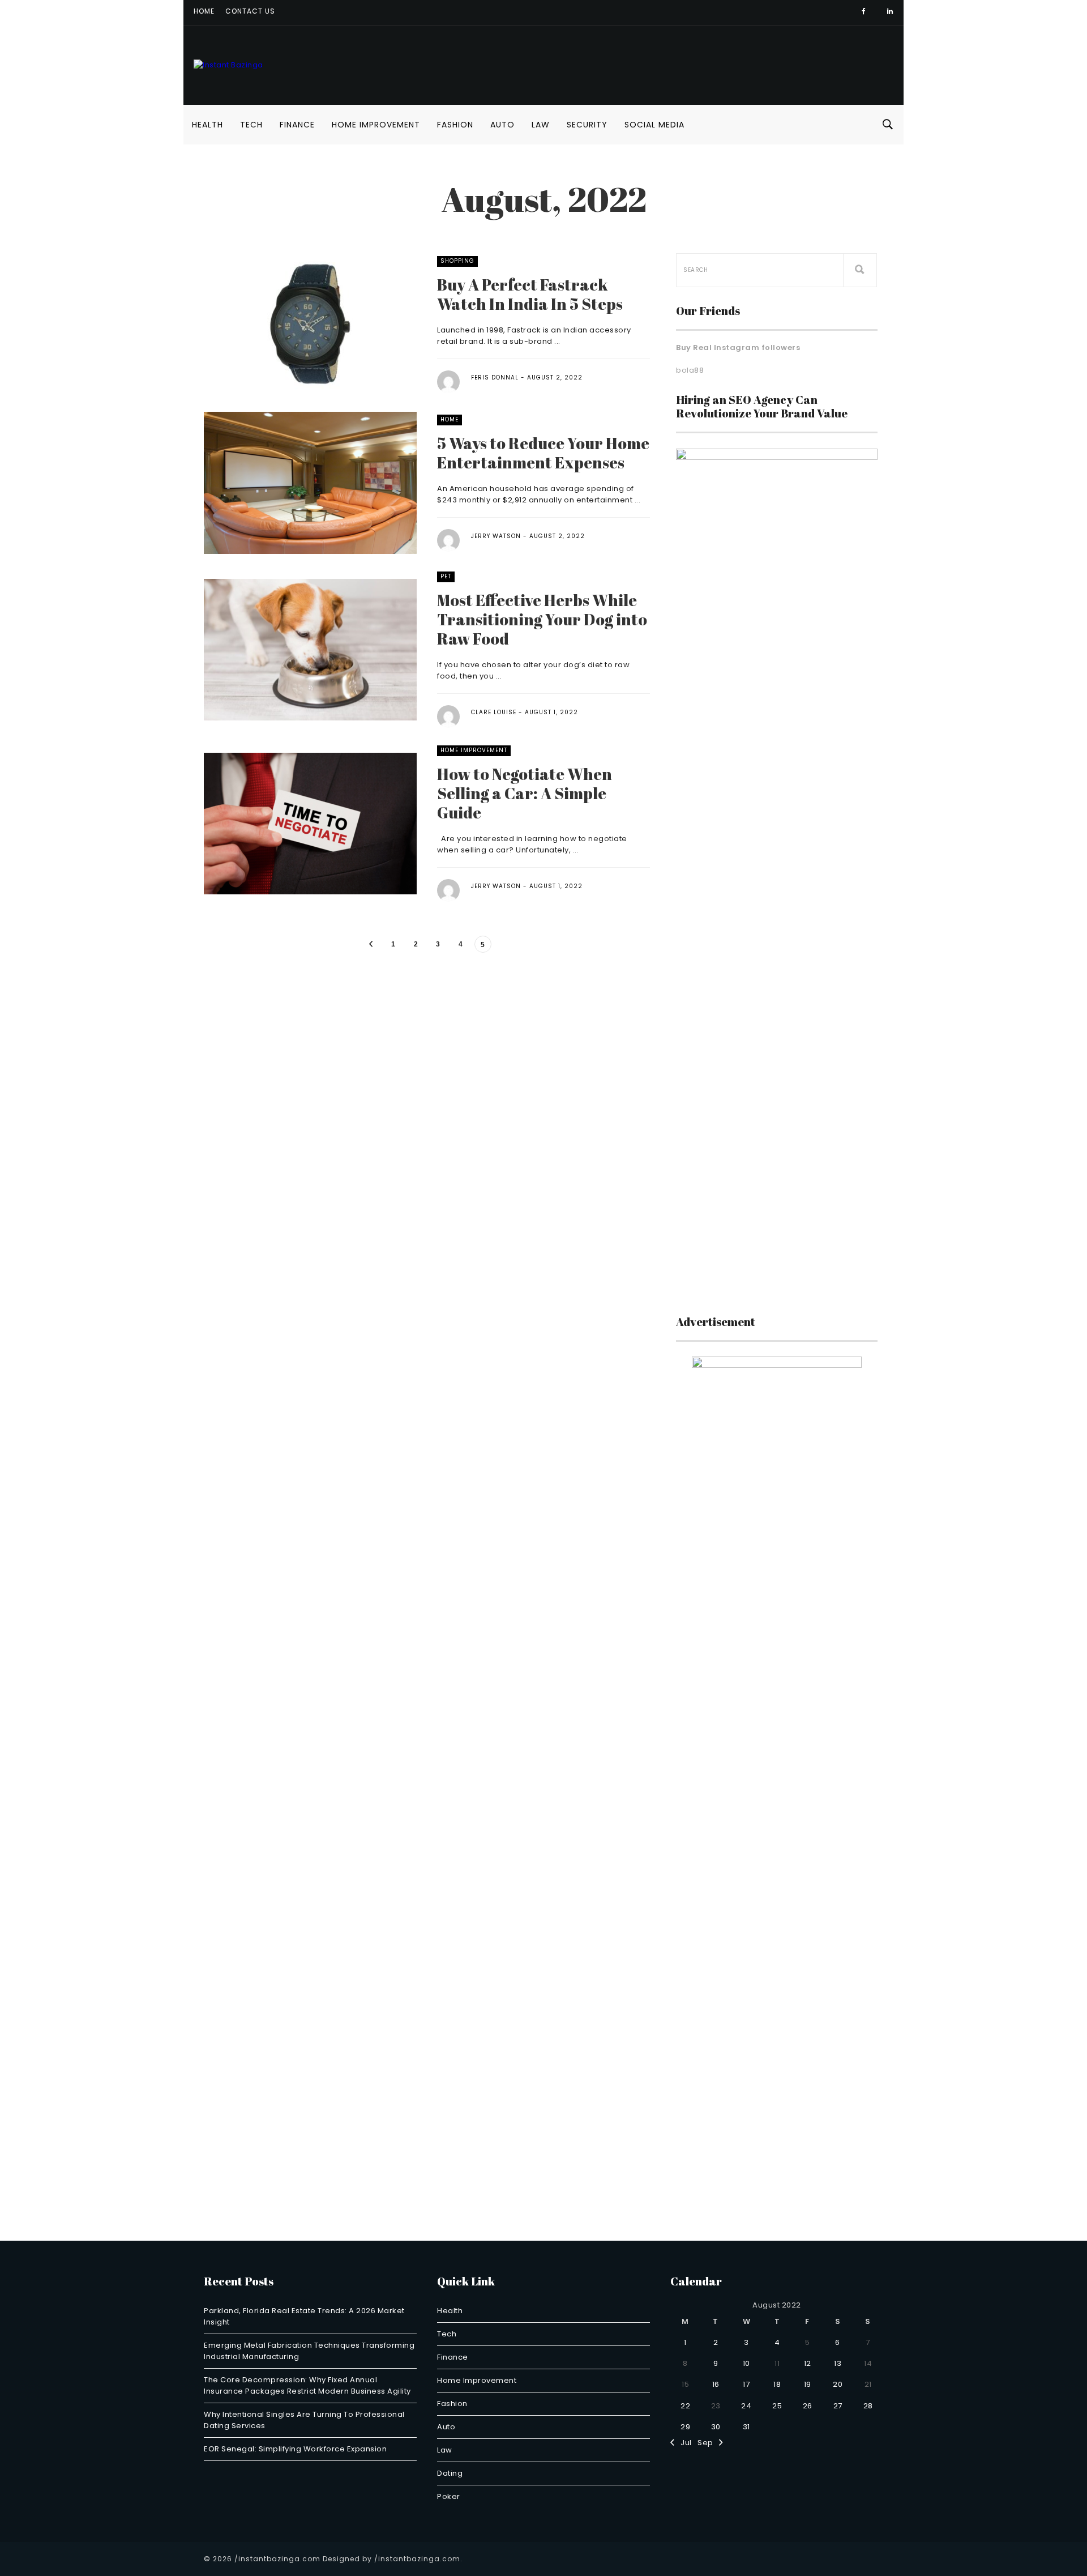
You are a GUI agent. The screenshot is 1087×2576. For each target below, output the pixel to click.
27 (838, 2406)
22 (685, 2406)
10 (746, 2363)
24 (746, 2406)
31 (746, 2427)
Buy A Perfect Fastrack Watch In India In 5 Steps (530, 294)
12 (808, 2363)
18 (777, 2384)
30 (716, 2427)
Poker (449, 2496)
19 (808, 2384)
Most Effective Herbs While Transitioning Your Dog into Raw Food (542, 619)
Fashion (455, 125)
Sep (708, 2443)
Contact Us (250, 11)
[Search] (860, 270)
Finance (297, 125)
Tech (251, 125)
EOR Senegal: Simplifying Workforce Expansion (295, 2449)
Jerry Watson (496, 536)
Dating (450, 2473)
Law (541, 125)
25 (777, 2406)
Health (207, 125)
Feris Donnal (495, 378)
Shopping (457, 261)
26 (808, 2406)
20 (838, 2384)
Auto (502, 125)
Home (204, 11)
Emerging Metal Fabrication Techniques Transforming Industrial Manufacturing (309, 2351)
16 (716, 2384)
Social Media (654, 125)
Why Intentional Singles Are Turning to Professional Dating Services (304, 2420)
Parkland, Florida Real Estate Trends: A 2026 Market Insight (304, 2316)
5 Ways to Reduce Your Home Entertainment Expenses (543, 453)
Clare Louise (494, 712)
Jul (683, 2443)
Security (587, 125)
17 (746, 2384)
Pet (446, 576)
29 (685, 2427)
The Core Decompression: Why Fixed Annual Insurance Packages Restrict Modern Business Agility (307, 2385)
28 (868, 2406)
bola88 (690, 370)
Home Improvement (376, 125)
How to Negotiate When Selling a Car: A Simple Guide (525, 793)
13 (838, 2363)
